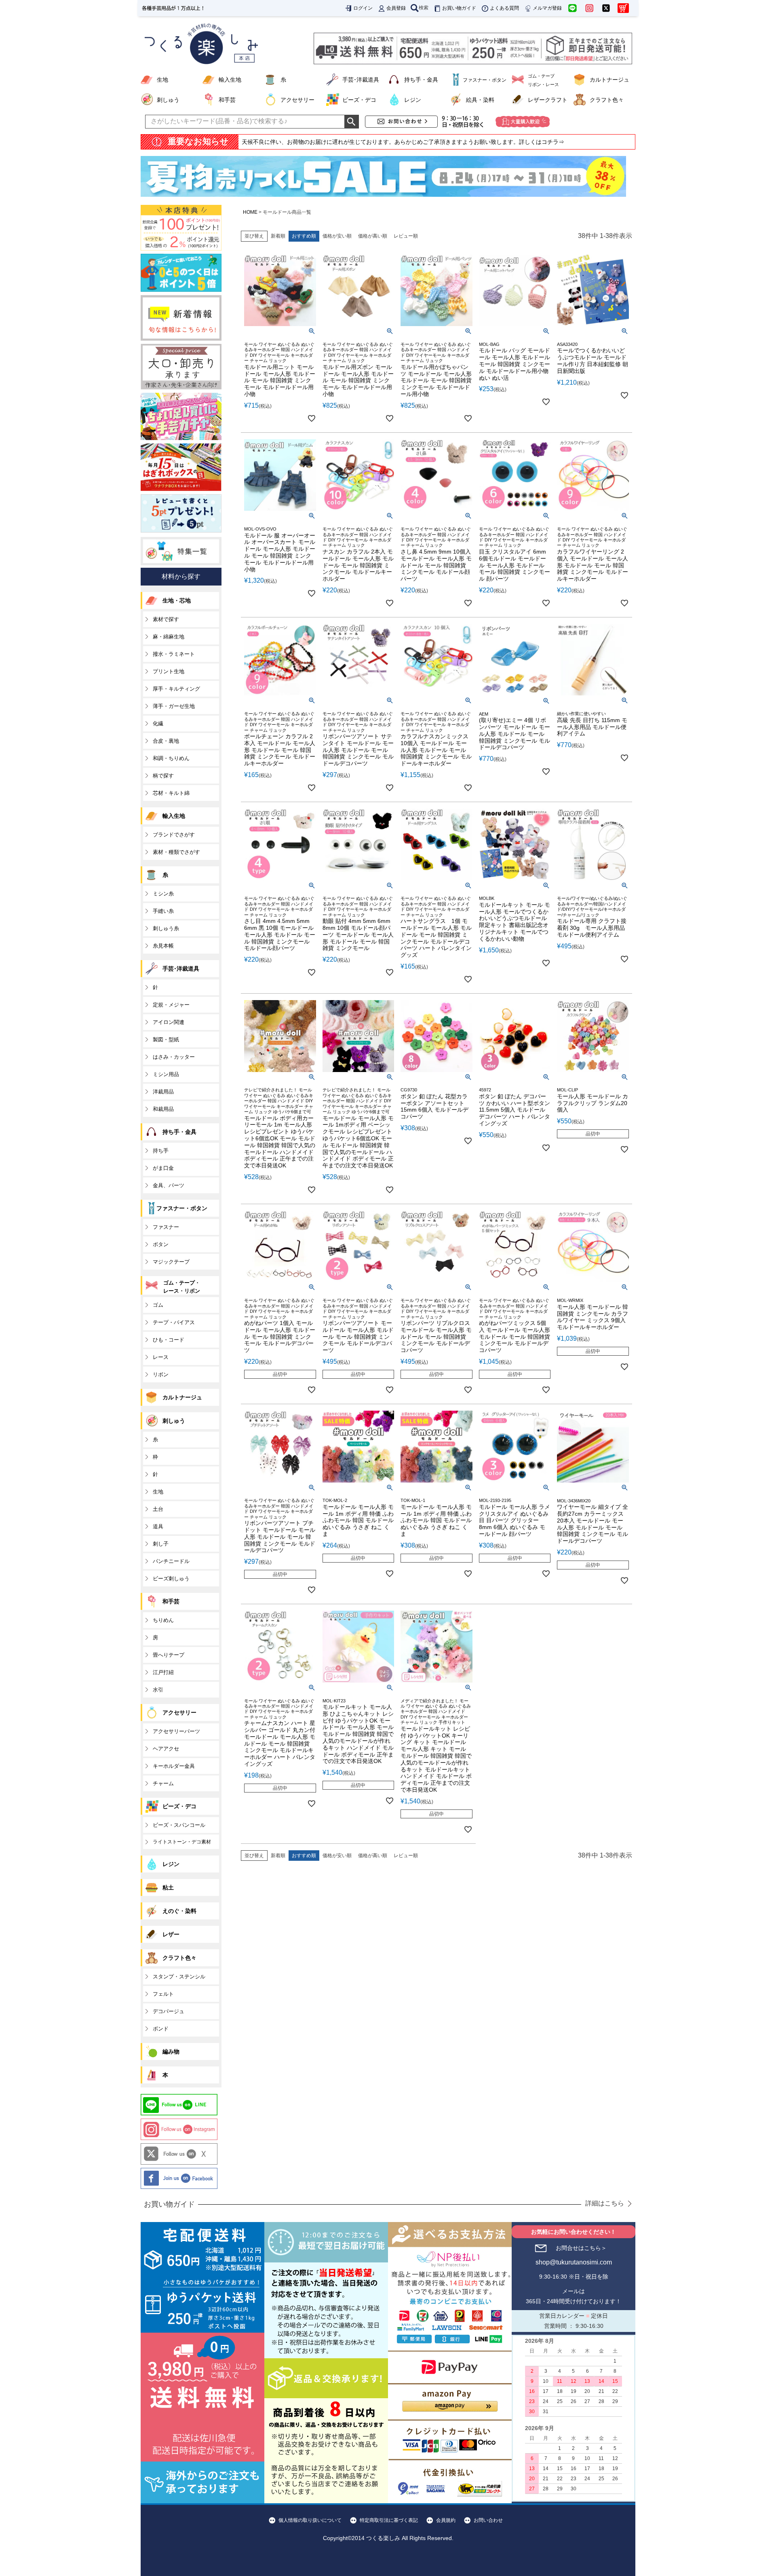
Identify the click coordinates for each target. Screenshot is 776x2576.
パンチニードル (171, 1561)
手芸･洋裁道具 (361, 80)
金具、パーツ (169, 1185)
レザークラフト (548, 100)
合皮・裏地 (166, 741)
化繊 (158, 724)
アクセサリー (297, 100)
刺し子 (161, 1544)
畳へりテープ (169, 1655)
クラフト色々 (607, 100)
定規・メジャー (171, 1005)
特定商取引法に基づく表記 (389, 2520)
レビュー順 (406, 236)
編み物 (171, 2052)
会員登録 (396, 8)
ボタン (161, 1244)
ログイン (363, 8)
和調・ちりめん (171, 758)
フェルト (163, 1994)
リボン (161, 1374)
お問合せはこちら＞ (581, 2248)
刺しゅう (168, 100)
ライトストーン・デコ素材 (182, 1842)
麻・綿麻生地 (169, 637)
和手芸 (227, 100)
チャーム (163, 1783)
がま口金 (163, 1168)
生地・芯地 (177, 600)
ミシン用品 (166, 1074)
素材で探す (166, 619)
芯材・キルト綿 (171, 793)
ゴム (158, 1305)
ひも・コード (169, 1340)
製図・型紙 (166, 1039)
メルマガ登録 (547, 8)
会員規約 (446, 2520)
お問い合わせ (488, 2520)
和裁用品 (163, 1109)
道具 (158, 1526)
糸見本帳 (163, 946)
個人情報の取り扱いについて (310, 2520)
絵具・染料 (480, 100)
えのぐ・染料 (179, 1911)
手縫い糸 (163, 911)
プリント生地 (169, 671)
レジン (413, 100)
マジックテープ (171, 1262)
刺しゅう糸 (166, 928)
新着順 (278, 236)
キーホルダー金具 (174, 1766)
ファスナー (166, 1227)
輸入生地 (230, 80)
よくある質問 (504, 8)
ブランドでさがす (174, 835)
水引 (158, 1690)
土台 (158, 1509)
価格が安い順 (337, 236)
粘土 (168, 1887)
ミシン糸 (163, 894)
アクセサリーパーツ (176, 1731)
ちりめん (163, 1620)
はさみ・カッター (174, 1057)
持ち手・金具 (421, 80)
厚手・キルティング (176, 689)
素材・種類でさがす (176, 852)
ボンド (161, 2029)
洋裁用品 (163, 1092)
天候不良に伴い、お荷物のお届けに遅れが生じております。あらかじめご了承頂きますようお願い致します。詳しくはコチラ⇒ (403, 142)
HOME (250, 212)
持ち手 (161, 1151)
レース (161, 1357)
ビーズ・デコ (359, 100)
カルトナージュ (609, 80)
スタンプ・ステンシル (179, 1977)
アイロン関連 (169, 1022)
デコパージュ (169, 2011)
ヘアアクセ (166, 1749)
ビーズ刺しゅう (171, 1579)
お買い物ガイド (459, 8)
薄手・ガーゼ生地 (174, 706)
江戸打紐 (163, 1672)
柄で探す (163, 776)
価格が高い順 (373, 236)
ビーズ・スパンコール (179, 1825)
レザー (171, 1934)
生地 (162, 80)
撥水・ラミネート (174, 654)
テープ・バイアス (174, 1322)
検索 (424, 8)
